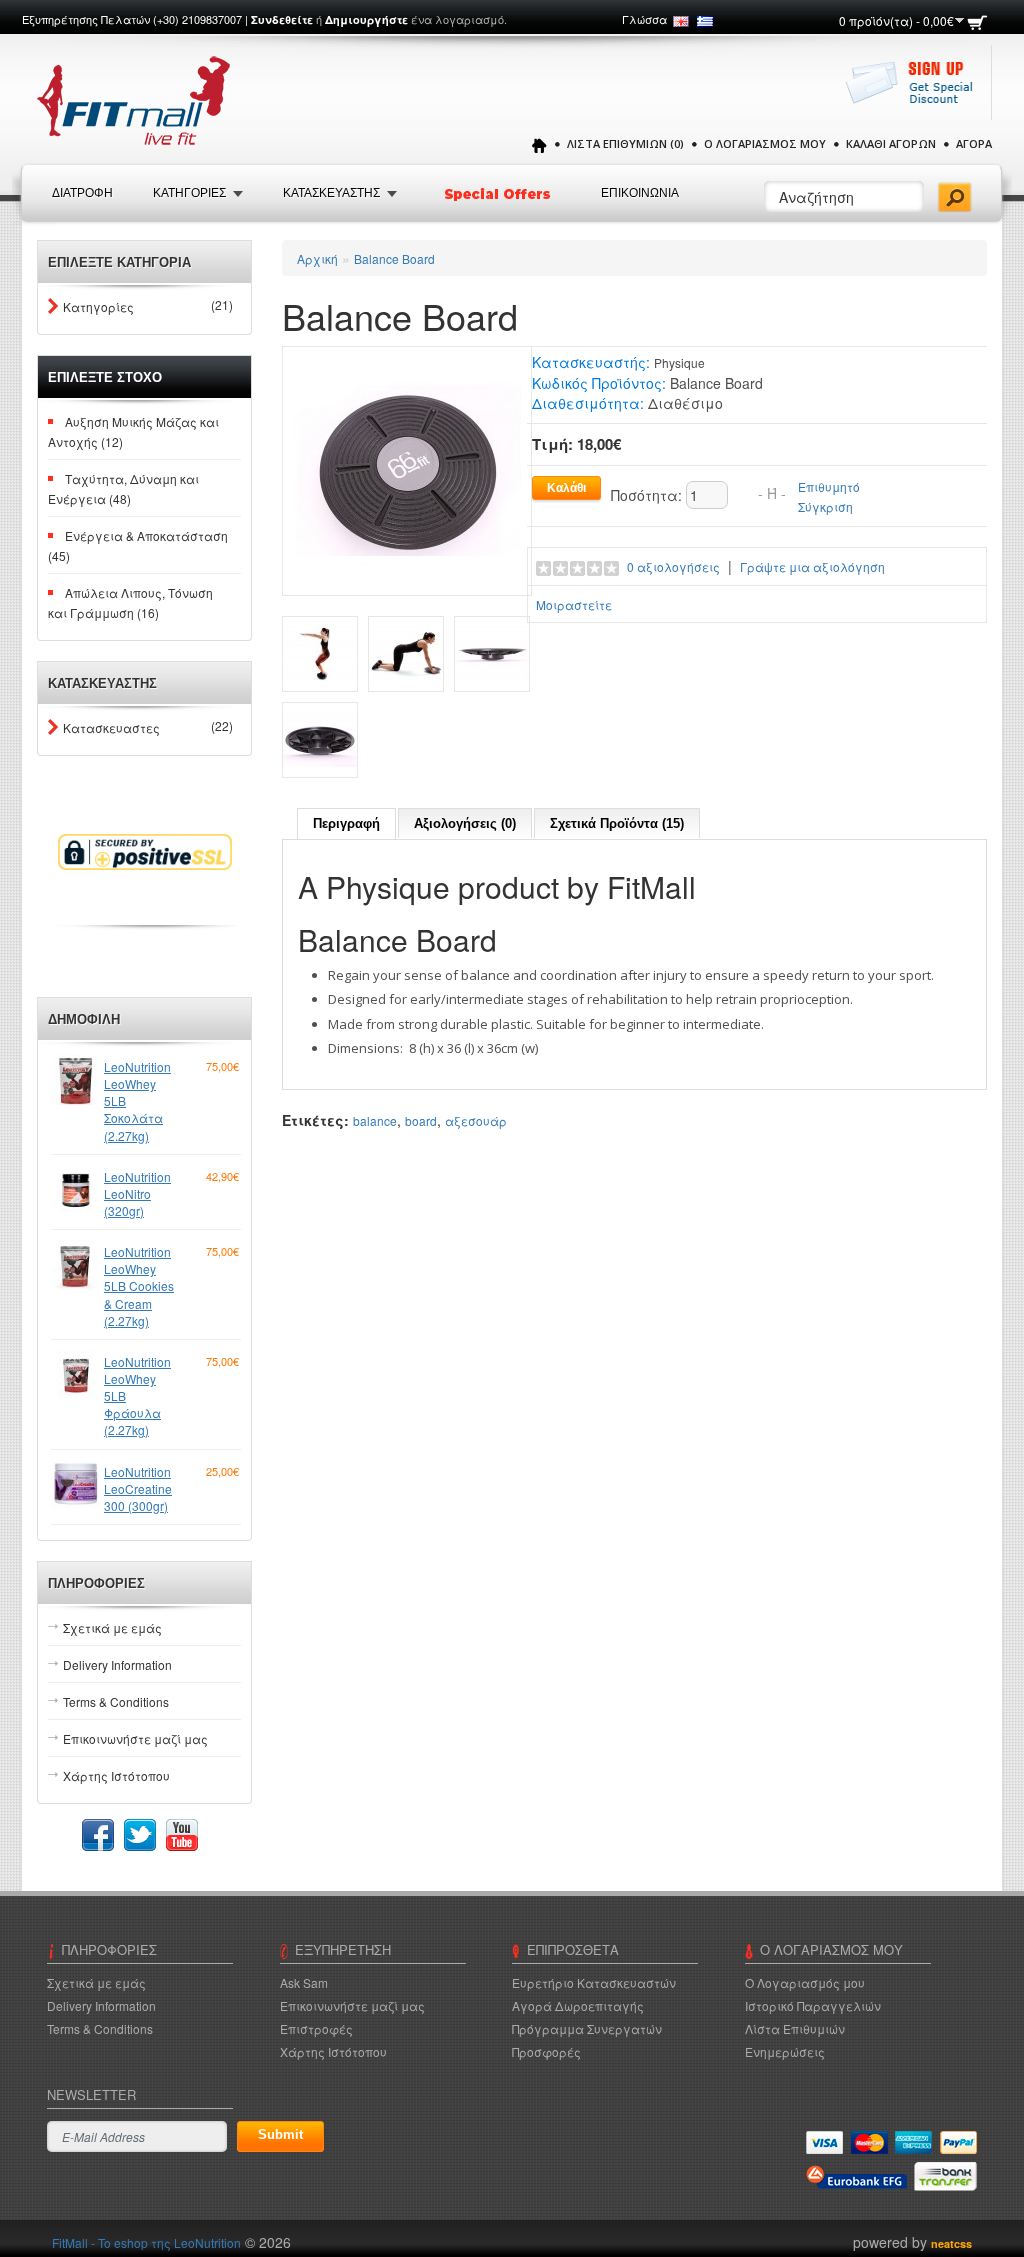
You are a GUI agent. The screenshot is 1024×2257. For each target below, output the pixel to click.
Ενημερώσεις (785, 2051)
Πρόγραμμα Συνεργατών (587, 2028)
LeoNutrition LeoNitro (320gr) (137, 1193)
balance (375, 1120)
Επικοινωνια (640, 193)
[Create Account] (914, 92)
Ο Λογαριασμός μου (765, 143)
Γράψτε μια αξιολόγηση (812, 566)
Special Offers (499, 194)
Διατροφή (82, 193)
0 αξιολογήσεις (673, 566)
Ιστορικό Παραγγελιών (813, 2005)
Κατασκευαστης (331, 193)
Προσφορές (546, 2051)
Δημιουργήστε (366, 19)
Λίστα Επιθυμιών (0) (625, 143)
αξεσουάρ (476, 1120)
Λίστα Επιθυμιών (795, 2028)
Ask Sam (304, 1982)
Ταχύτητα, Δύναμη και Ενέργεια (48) (123, 488)
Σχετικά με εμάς (112, 1627)
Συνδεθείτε (282, 19)
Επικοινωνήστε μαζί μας (135, 1738)
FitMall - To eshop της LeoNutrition (146, 2242)
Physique (679, 362)
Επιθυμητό (829, 486)
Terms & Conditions (116, 1701)
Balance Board (394, 258)
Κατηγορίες (98, 306)
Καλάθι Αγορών (891, 143)
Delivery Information (117, 1664)
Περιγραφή (346, 823)
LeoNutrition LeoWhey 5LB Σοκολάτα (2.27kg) (137, 1101)
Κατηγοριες (189, 193)
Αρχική (317, 258)
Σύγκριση (825, 506)
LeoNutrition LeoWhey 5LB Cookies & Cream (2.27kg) (139, 1286)
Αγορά (974, 143)
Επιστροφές (316, 2028)
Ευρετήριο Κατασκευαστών (594, 1982)
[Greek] (705, 21)
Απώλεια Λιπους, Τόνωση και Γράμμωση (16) (130, 602)
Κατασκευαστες (111, 727)
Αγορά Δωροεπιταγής (578, 2005)
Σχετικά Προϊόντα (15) (617, 823)
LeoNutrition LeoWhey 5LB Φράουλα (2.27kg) (137, 1396)
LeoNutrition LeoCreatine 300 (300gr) (138, 1488)
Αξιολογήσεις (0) (465, 823)
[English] (681, 21)
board (421, 1120)
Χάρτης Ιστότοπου (116, 1775)
